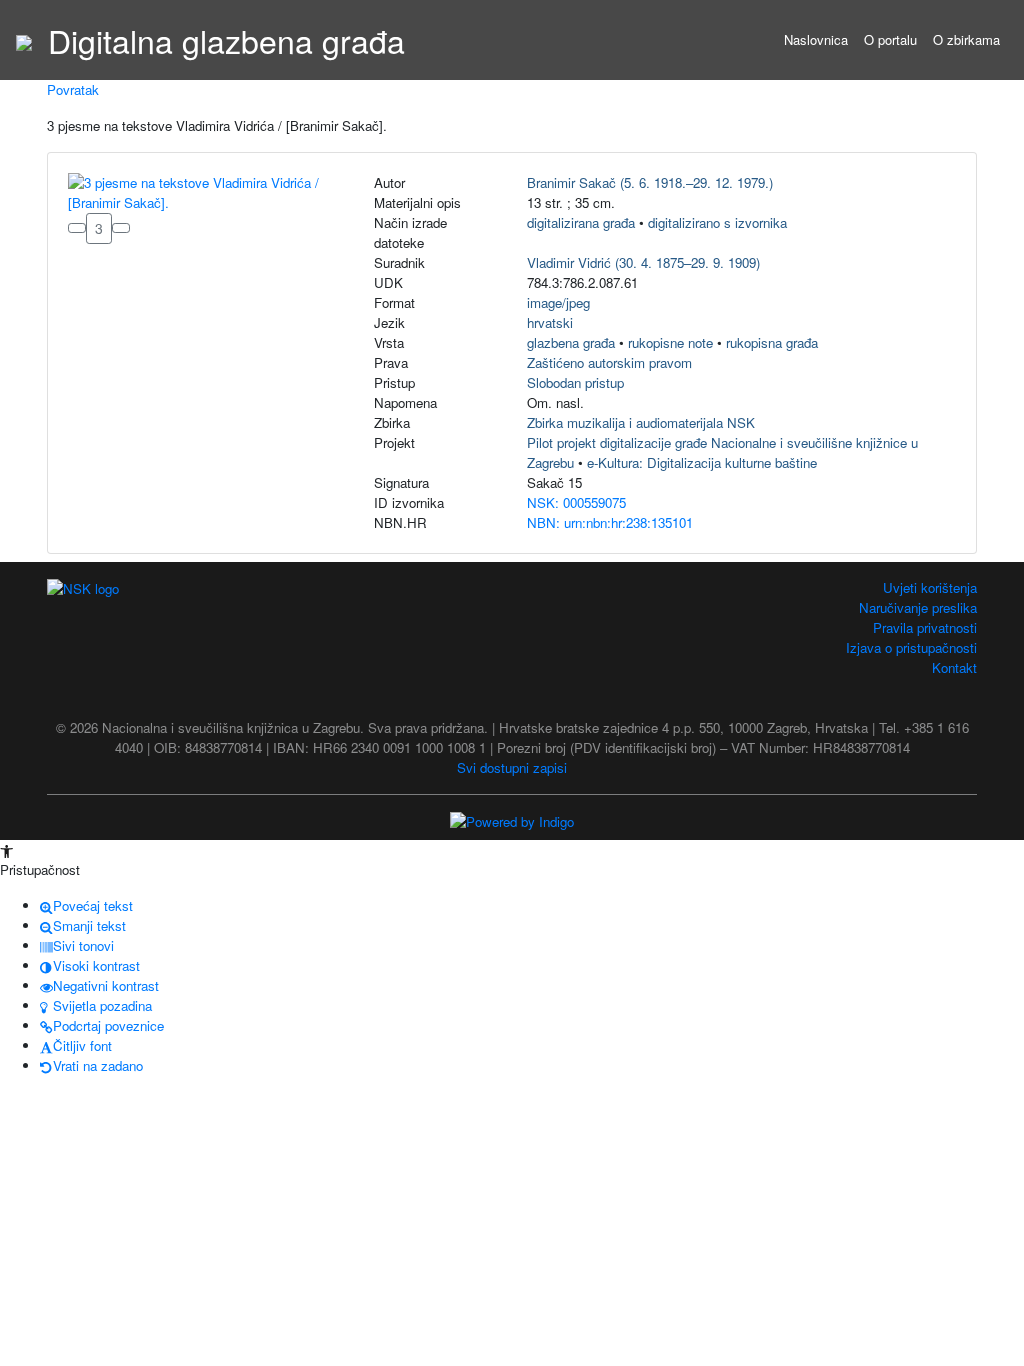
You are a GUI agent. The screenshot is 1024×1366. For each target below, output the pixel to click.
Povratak (73, 89)
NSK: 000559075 (576, 502)
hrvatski (550, 322)
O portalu (890, 39)
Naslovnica (816, 39)
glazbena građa (571, 342)
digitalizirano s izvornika (717, 222)
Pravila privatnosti (925, 627)
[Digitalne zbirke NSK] (24, 40)
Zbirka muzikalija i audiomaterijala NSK (641, 422)
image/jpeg (558, 302)
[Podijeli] (121, 228)
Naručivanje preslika (918, 607)
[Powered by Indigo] (512, 820)
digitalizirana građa (581, 222)
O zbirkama (966, 39)
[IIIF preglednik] (77, 228)
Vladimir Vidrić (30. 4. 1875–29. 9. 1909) (643, 262)
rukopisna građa (772, 342)
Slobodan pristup (575, 382)
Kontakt (954, 667)
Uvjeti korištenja (930, 587)
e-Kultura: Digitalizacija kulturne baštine (702, 462)
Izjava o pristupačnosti (911, 647)
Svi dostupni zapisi (512, 767)
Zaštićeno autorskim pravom (609, 362)
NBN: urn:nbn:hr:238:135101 (610, 522)
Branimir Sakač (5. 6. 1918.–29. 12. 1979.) (650, 182)
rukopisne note (670, 342)
